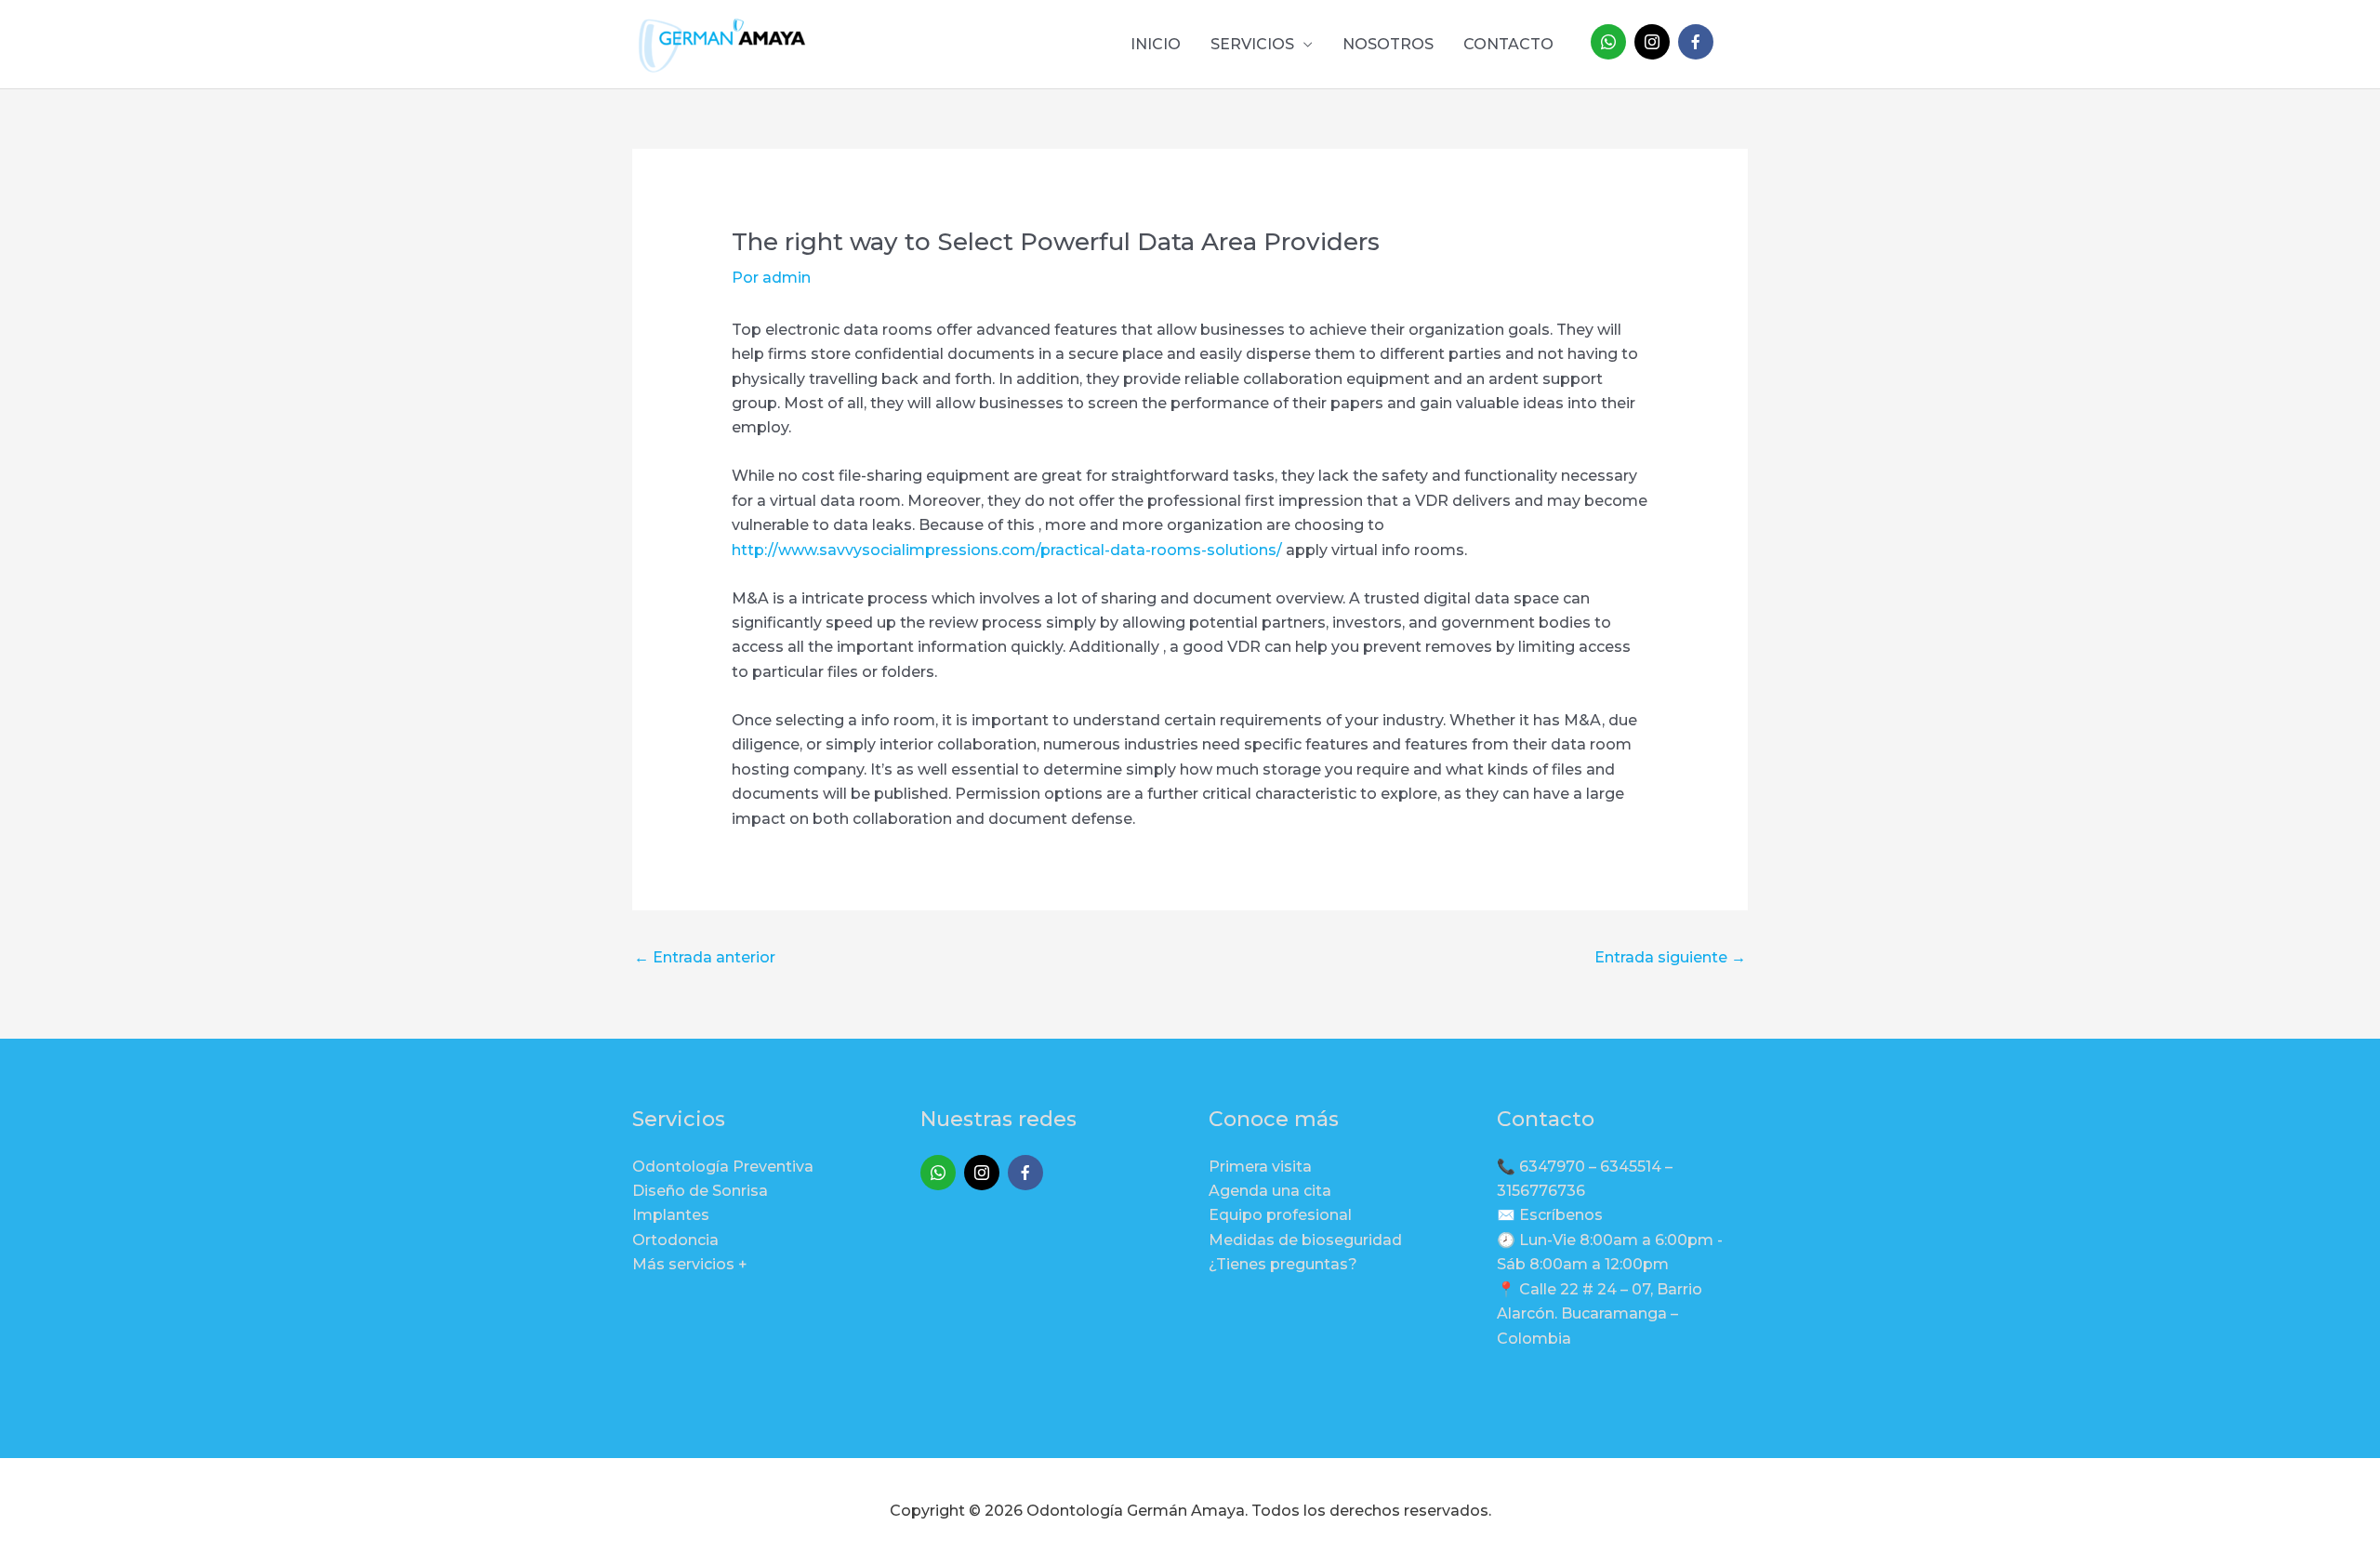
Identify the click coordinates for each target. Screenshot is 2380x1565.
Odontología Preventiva (723, 1167)
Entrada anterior (705, 957)
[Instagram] (1652, 42)
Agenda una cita (1270, 1191)
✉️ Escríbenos (1550, 1215)
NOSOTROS (1388, 44)
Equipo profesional (1280, 1215)
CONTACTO (1508, 44)
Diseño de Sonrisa (700, 1191)
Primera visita (1260, 1167)
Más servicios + (690, 1264)
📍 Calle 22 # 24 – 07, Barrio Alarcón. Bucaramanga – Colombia (1600, 1314)
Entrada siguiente (1670, 957)
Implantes (671, 1215)
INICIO (1156, 44)
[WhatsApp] (1608, 42)
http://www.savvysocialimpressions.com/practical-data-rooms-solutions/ (1007, 550)
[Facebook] (1696, 42)
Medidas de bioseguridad (1305, 1240)
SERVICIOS (1252, 44)
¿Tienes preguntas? (1283, 1264)
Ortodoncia (675, 1240)
